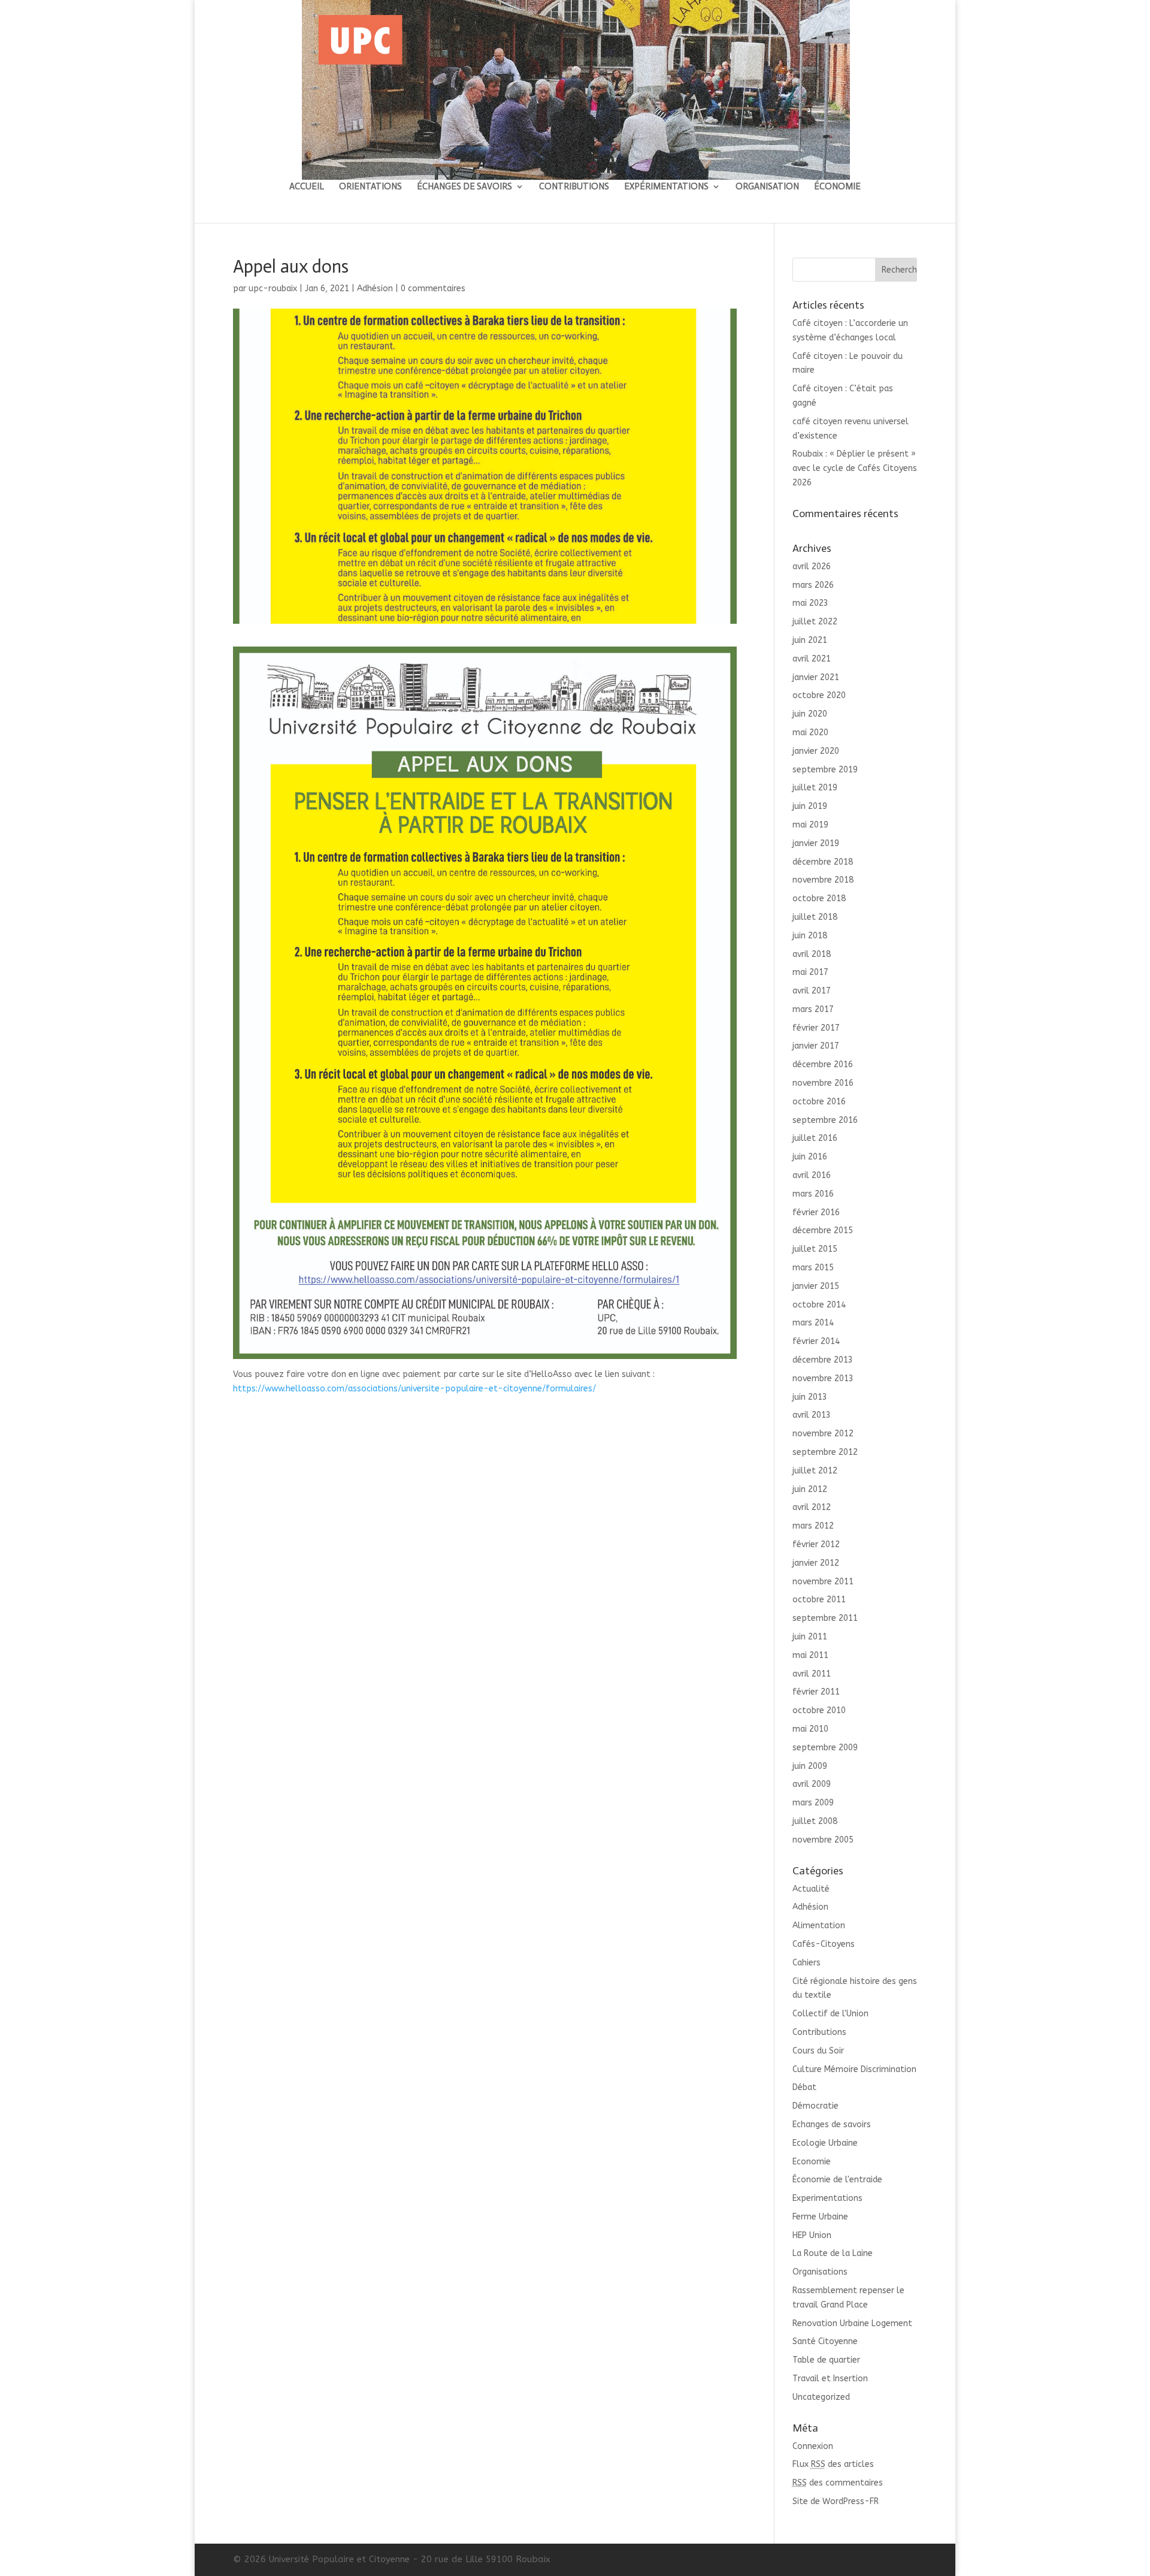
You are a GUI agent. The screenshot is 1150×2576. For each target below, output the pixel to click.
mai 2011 (810, 1655)
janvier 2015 (816, 1286)
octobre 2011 (819, 1600)
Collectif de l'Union (830, 2014)
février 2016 (816, 1212)
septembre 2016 (825, 1120)
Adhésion (375, 289)
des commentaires (838, 2483)
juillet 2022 (815, 622)
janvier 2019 (816, 843)
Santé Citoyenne (825, 2341)
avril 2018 (812, 954)
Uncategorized (821, 2397)
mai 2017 (810, 972)
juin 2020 (810, 714)
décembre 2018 (823, 862)
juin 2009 (810, 1766)
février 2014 (816, 1341)
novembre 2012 (823, 1434)
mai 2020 (810, 733)
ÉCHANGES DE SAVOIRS (464, 187)
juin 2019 (810, 806)
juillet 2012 (815, 1471)
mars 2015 (813, 1268)
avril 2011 (812, 1674)
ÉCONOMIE (837, 187)
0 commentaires (433, 289)
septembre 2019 (825, 770)
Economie (812, 2162)
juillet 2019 (815, 788)
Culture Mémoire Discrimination (854, 2069)
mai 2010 (810, 1729)
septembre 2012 (825, 1452)
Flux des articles (833, 2464)
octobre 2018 (819, 899)
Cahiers (806, 1963)
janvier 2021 (816, 677)
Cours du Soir (818, 2051)
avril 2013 (812, 1415)
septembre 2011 (825, 1618)
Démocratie (815, 2106)
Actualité (811, 1889)
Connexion (813, 2446)
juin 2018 (810, 936)
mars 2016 (813, 1194)
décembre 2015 (823, 1230)
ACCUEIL (307, 187)
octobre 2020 (819, 695)
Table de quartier (826, 2360)
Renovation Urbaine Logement (852, 2323)
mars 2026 (813, 585)
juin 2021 (810, 640)
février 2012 (816, 1544)
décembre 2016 (823, 1064)
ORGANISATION (767, 187)
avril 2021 (812, 659)
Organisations (820, 2272)
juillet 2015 (815, 1249)
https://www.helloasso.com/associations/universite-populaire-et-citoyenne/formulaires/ (414, 1389)
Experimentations (827, 2198)
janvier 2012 (816, 1563)
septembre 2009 (825, 1748)
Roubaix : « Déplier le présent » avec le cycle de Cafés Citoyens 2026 (855, 468)
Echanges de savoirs (832, 2124)
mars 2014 (813, 1323)
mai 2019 (810, 825)
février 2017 (816, 1028)
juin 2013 (810, 1397)
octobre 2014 (819, 1305)
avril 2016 (812, 1175)
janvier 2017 (816, 1046)
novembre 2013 (823, 1378)
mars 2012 (813, 1526)
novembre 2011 (823, 1582)
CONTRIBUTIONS (574, 187)
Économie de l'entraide (837, 2180)
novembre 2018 (823, 880)
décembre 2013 (823, 1360)
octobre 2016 (819, 1102)
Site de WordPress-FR (836, 2501)
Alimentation (819, 1926)
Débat (804, 2087)
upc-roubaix (273, 289)
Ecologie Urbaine (825, 2143)
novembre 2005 (823, 1840)
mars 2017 (813, 1009)
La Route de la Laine (833, 2253)
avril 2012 (812, 1507)
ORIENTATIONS (370, 187)
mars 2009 (813, 1803)
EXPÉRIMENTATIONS (666, 187)
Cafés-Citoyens (824, 1944)
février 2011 (816, 1692)
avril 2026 (812, 567)
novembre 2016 (823, 1083)
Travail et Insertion (830, 2379)
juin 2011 (810, 1637)
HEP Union (812, 2235)
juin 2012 (810, 1489)
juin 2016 (810, 1157)
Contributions (819, 2032)
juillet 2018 (815, 917)
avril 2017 (812, 991)
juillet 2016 (815, 1138)
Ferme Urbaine (820, 2217)
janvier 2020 (816, 751)
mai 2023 (810, 603)
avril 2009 (812, 1784)
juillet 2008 (815, 1821)
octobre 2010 (819, 1710)
